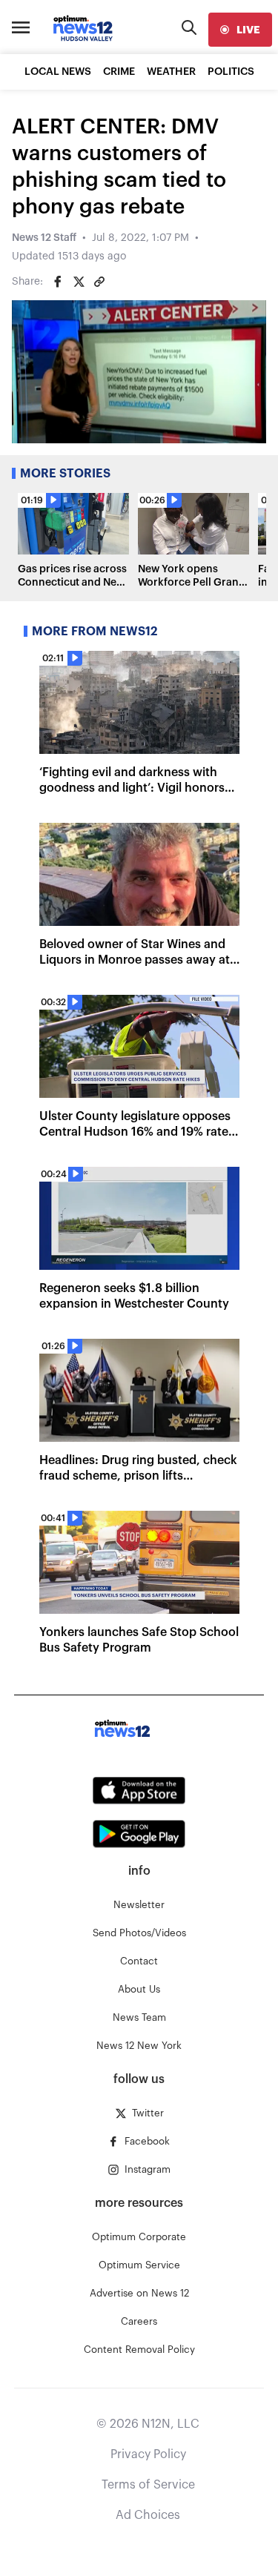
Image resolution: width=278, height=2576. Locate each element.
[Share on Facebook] (58, 282)
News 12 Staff (44, 238)
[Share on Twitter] (79, 282)
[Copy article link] (99, 282)
